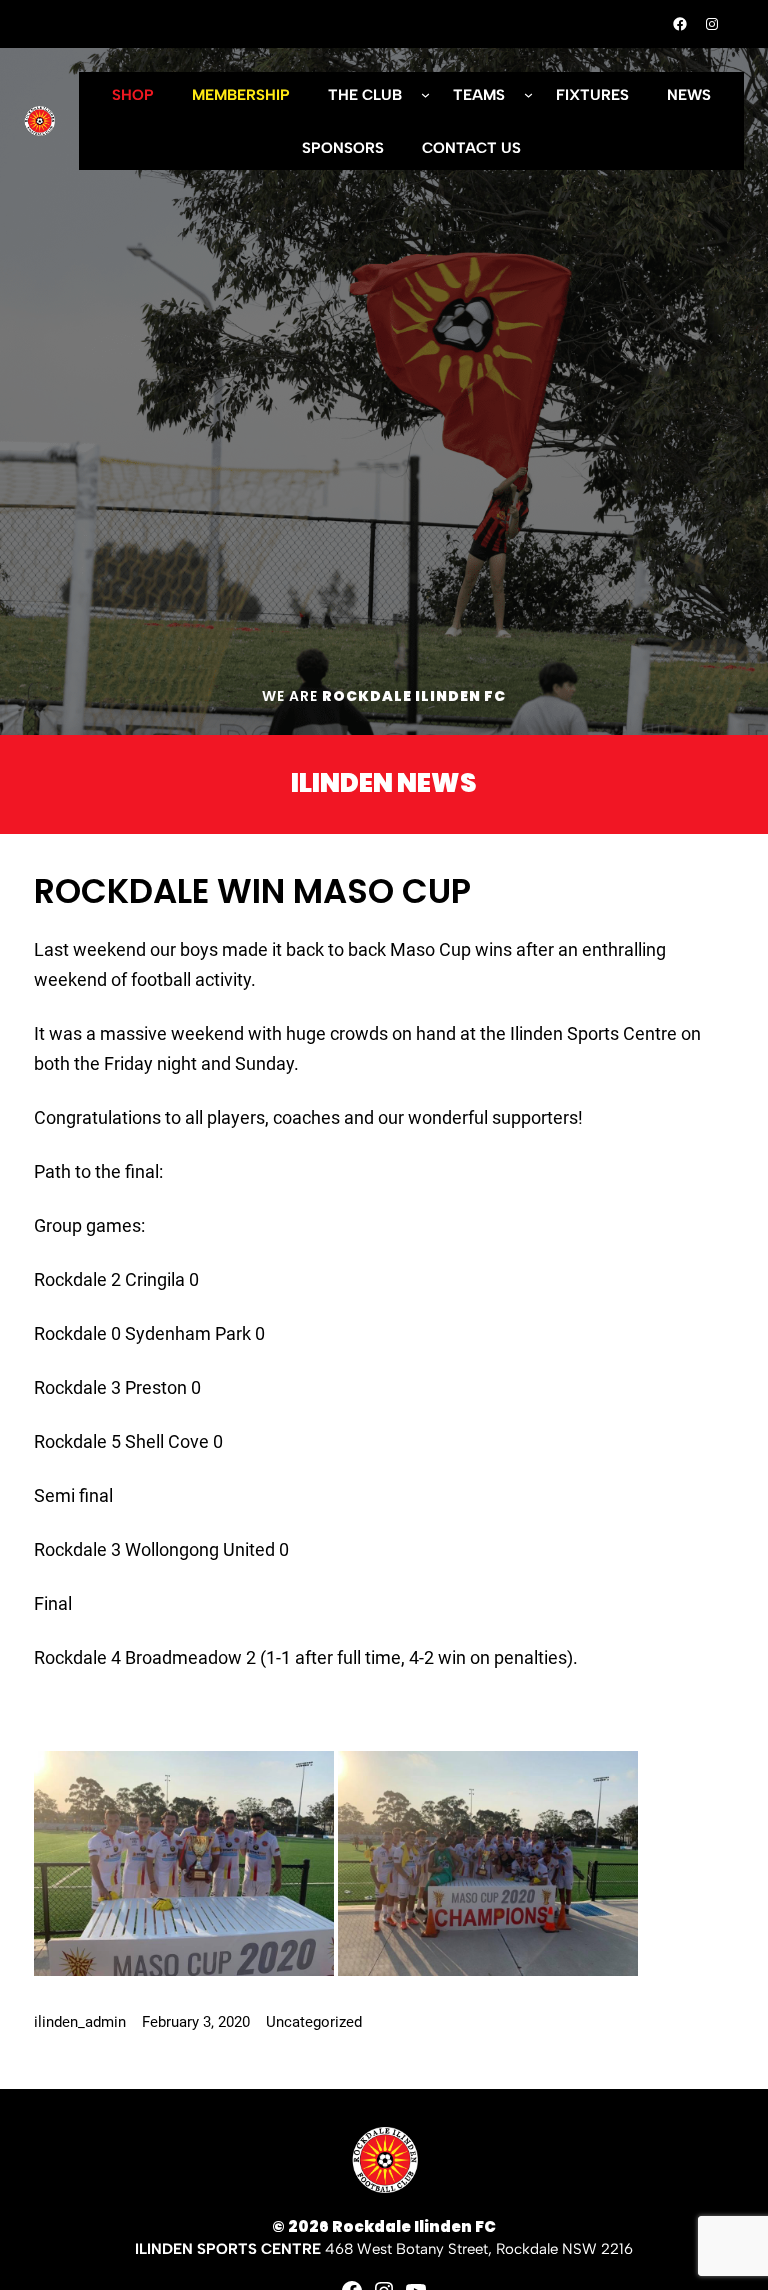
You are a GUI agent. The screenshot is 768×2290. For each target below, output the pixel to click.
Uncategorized (314, 2022)
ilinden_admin (80, 2022)
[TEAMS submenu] (528, 94)
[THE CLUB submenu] (425, 94)
